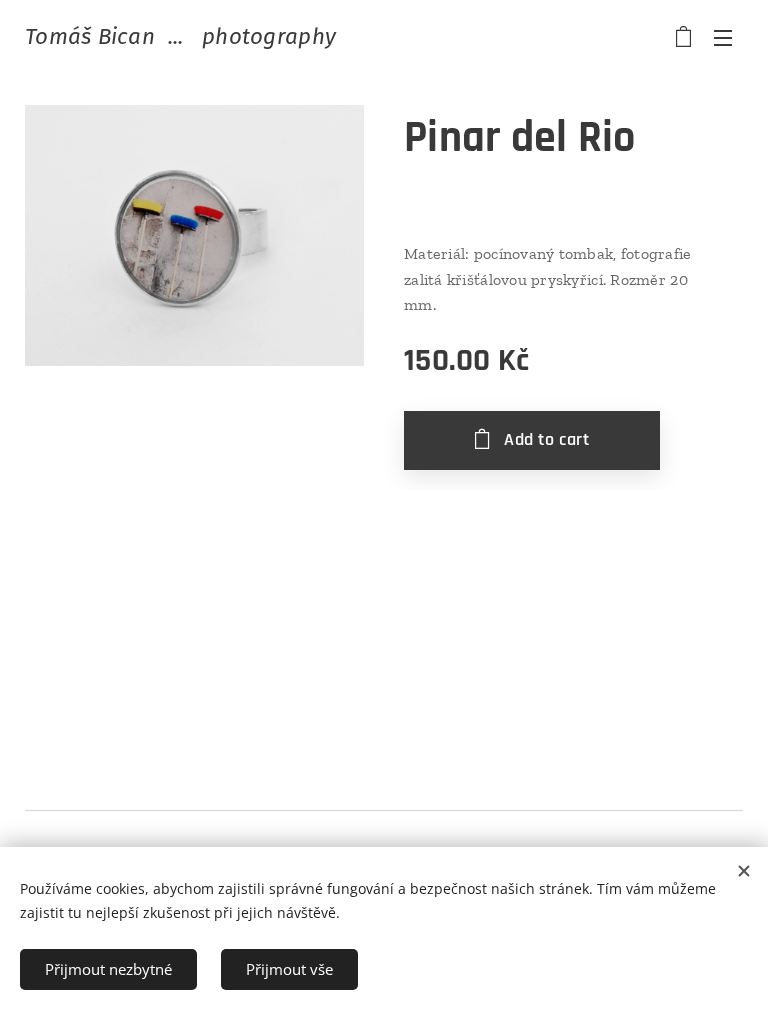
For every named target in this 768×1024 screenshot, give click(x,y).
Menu (723, 37)
